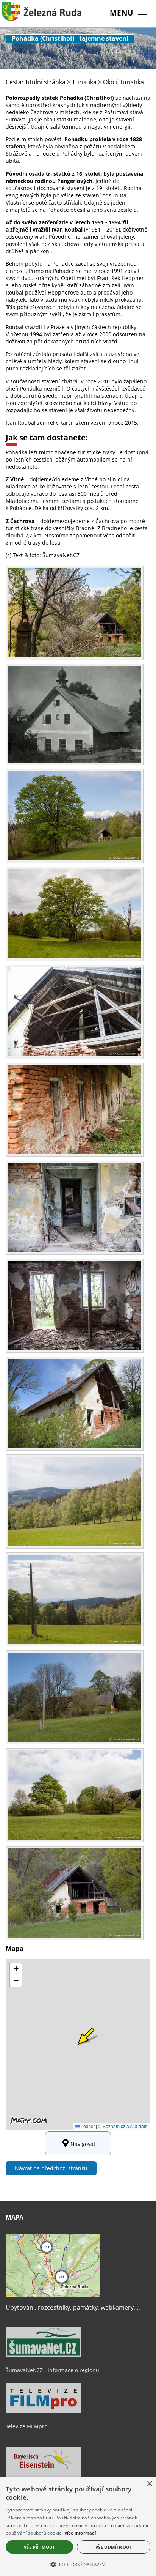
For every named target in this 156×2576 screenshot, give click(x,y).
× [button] (149, 2484)
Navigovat (83, 2144)
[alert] (78, 2527)
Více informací (80, 2533)
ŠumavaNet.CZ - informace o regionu (52, 2370)
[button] (78, 2564)
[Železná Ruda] (42, 17)
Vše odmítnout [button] (114, 2547)
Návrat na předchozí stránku (51, 2168)
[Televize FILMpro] (44, 2411)
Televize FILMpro (27, 2426)
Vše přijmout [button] (39, 2547)
